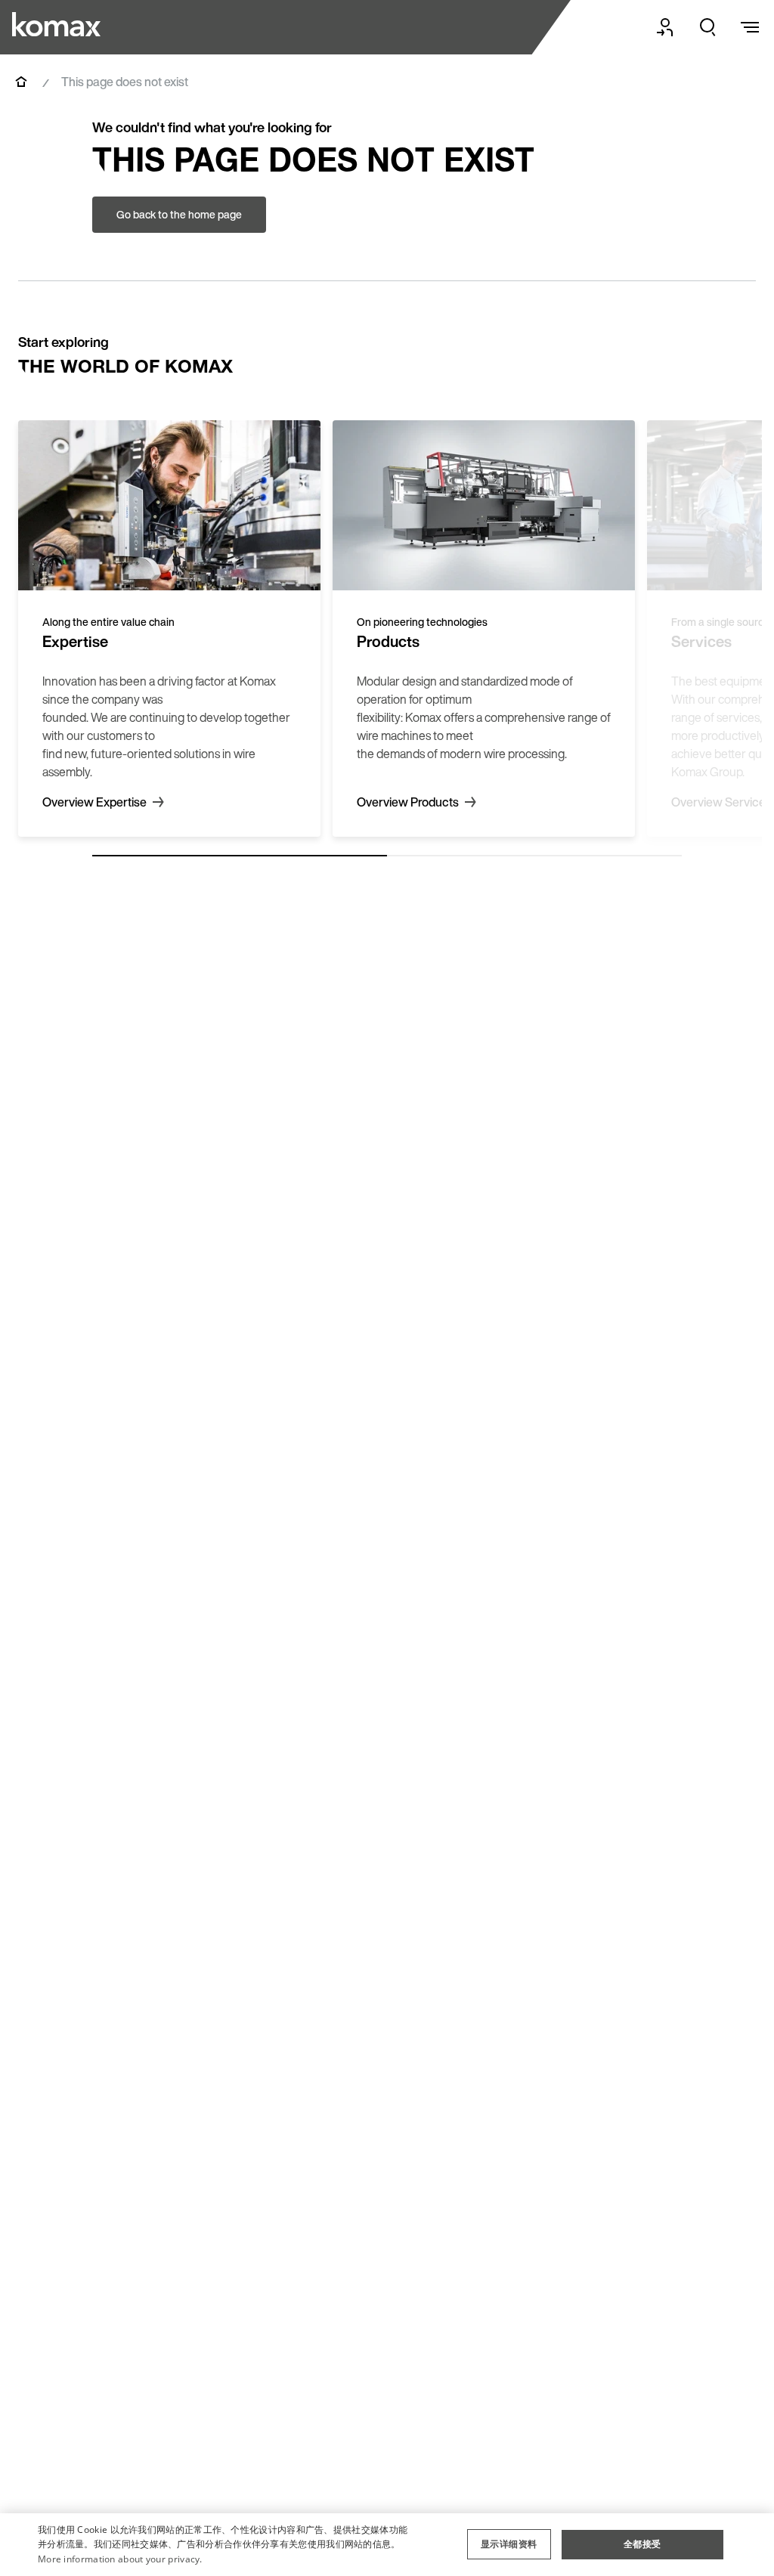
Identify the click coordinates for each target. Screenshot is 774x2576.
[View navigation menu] (750, 27)
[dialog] (387, 2545)
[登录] (665, 27)
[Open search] (707, 27)
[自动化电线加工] (56, 24)
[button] (509, 2544)
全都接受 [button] (642, 2544)
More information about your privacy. (120, 2559)
